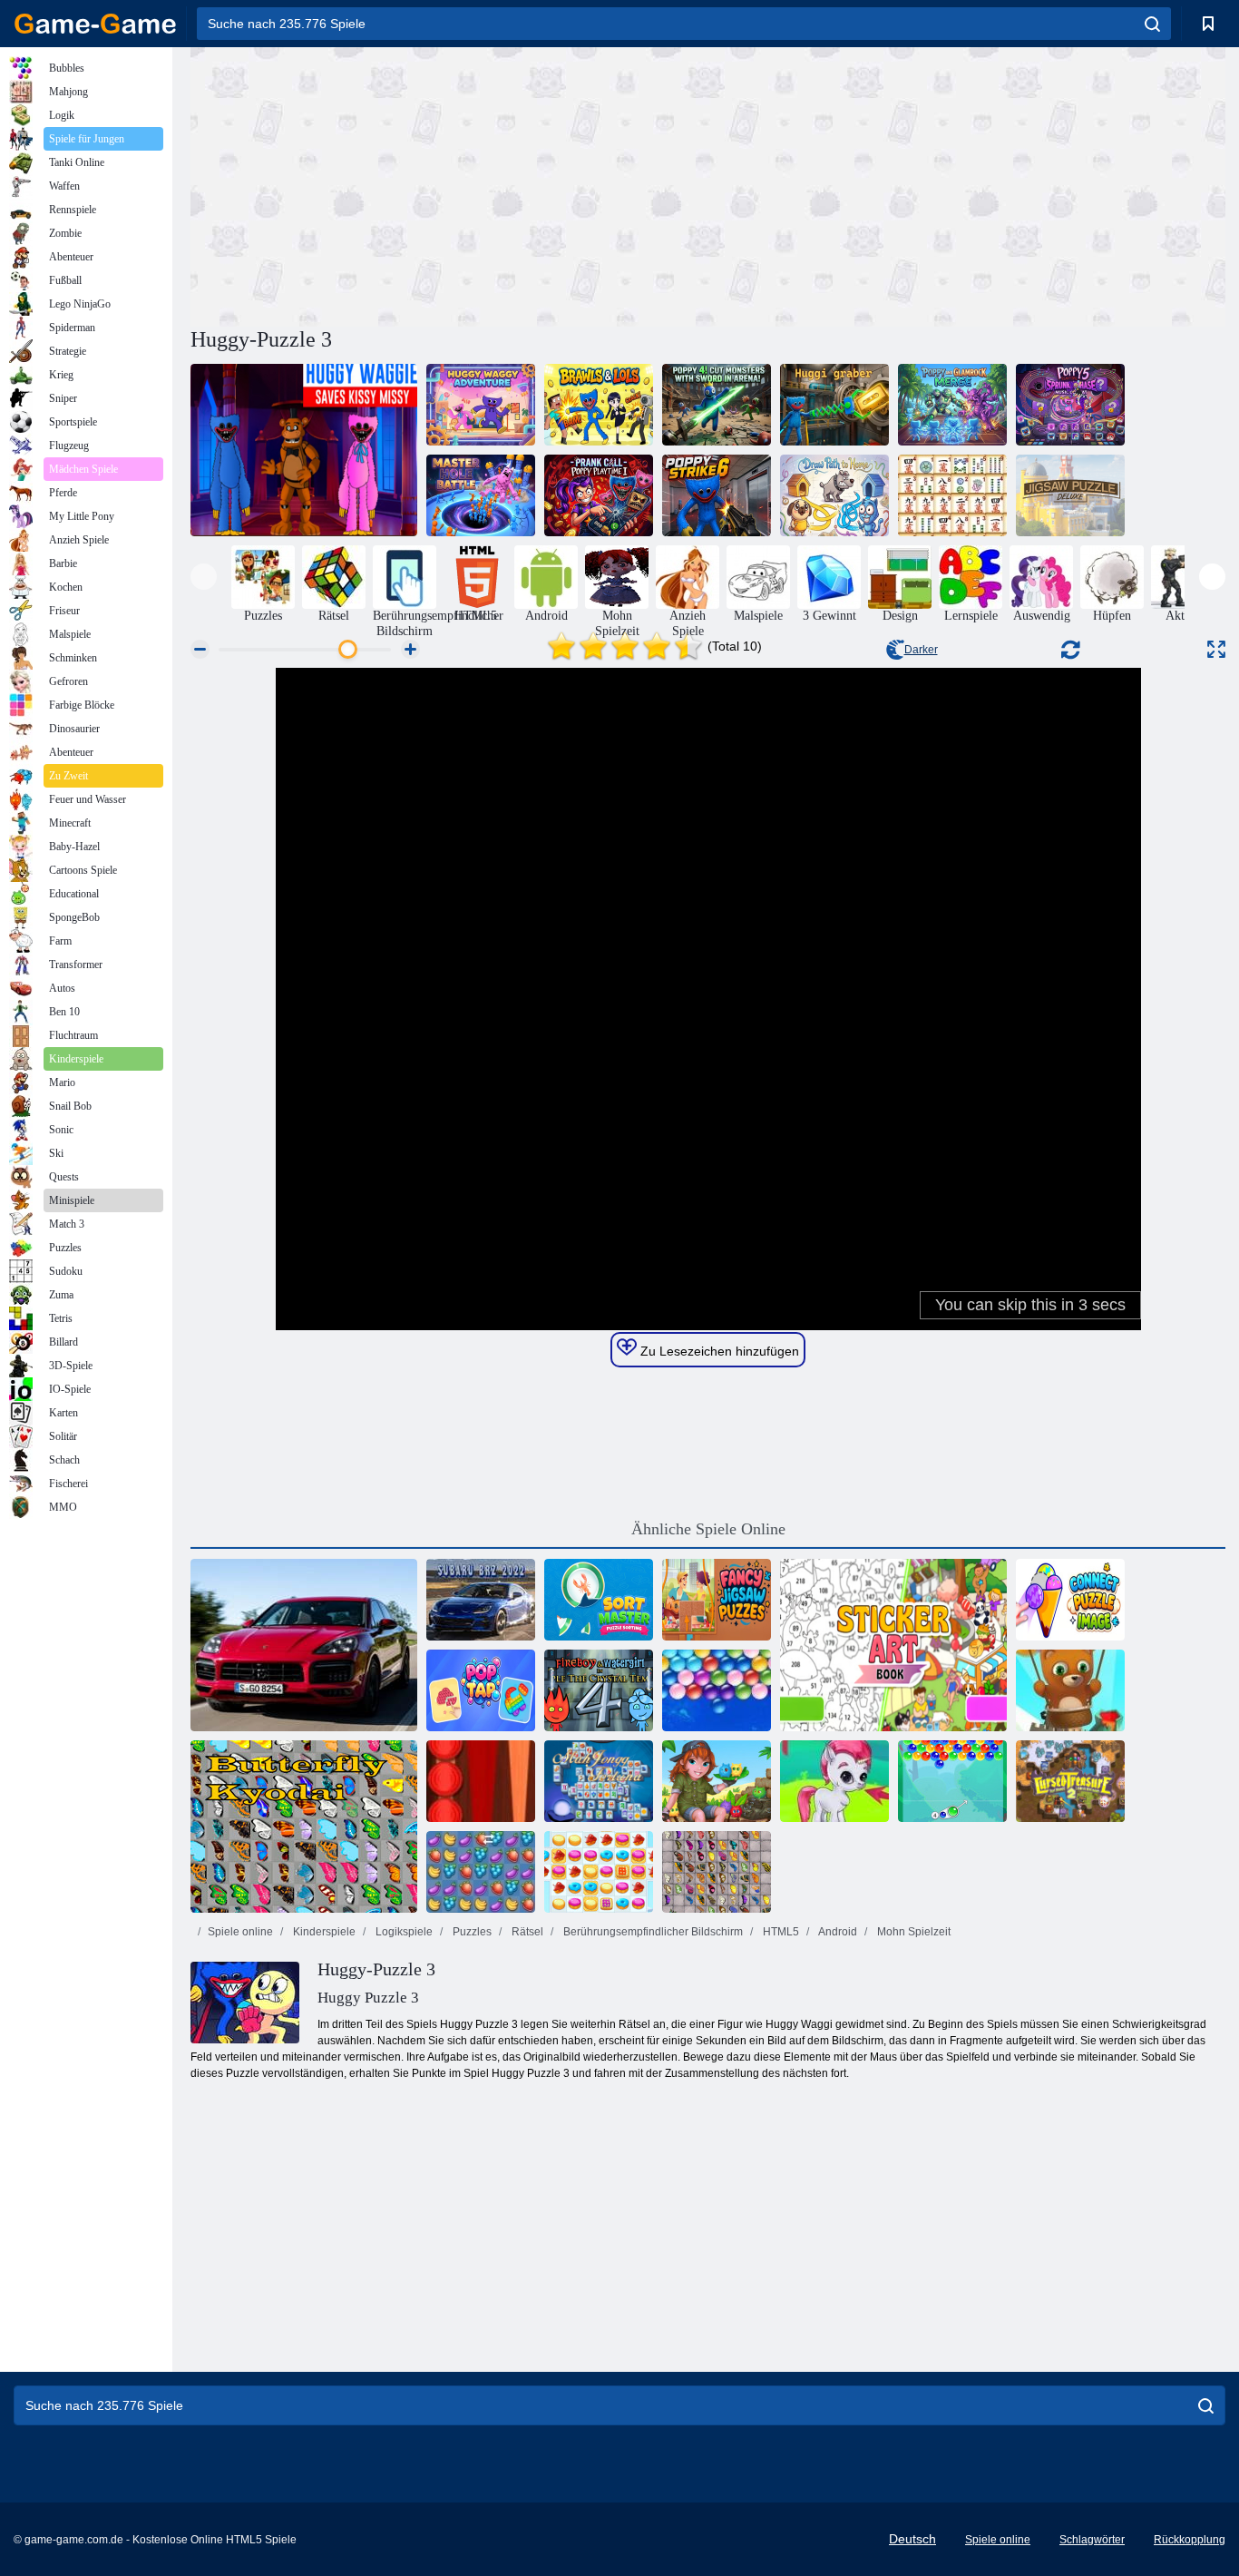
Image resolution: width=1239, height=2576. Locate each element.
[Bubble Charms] (952, 1781)
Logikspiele (403, 1932)
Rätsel (526, 1932)
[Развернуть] (1216, 649)
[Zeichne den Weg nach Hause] (834, 495)
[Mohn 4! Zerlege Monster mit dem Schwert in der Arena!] (717, 405)
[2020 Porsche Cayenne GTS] (304, 1645)
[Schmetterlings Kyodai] (304, 1827)
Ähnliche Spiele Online (708, 1529)
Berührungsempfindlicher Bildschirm (652, 1932)
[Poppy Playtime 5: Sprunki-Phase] (1070, 405)
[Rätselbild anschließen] (1070, 1600)
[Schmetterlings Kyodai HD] (717, 1872)
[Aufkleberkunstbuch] (893, 1645)
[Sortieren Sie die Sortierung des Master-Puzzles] (599, 1600)
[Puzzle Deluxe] (1070, 495)
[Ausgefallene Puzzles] (717, 1600)
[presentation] (204, 577)
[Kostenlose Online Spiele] (95, 24)
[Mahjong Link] (952, 495)
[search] (1152, 24)
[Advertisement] (449, 184)
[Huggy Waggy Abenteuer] (481, 405)
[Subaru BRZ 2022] (481, 1600)
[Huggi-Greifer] (834, 405)
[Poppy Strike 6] (717, 495)
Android (837, 1932)
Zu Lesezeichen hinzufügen (718, 1351)
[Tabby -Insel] (717, 1781)
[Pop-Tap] (481, 1690)
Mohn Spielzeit (912, 1932)
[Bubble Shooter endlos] (1070, 1690)
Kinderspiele (323, 1932)
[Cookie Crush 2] (599, 1872)
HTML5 (780, 1932)
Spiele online (240, 1932)
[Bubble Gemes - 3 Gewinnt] (834, 1781)
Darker (921, 650)
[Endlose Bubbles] (717, 1690)
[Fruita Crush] (481, 1872)
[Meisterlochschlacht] (481, 495)
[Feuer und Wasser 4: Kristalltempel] (599, 1690)
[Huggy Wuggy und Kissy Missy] (304, 450)
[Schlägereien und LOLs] (599, 405)
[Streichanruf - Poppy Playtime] (599, 495)
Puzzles (471, 1932)
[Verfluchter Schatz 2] (1070, 1781)
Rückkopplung (1190, 2540)
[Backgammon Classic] (481, 1781)
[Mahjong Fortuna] (599, 1781)
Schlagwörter (1092, 2540)
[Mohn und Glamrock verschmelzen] (952, 405)
